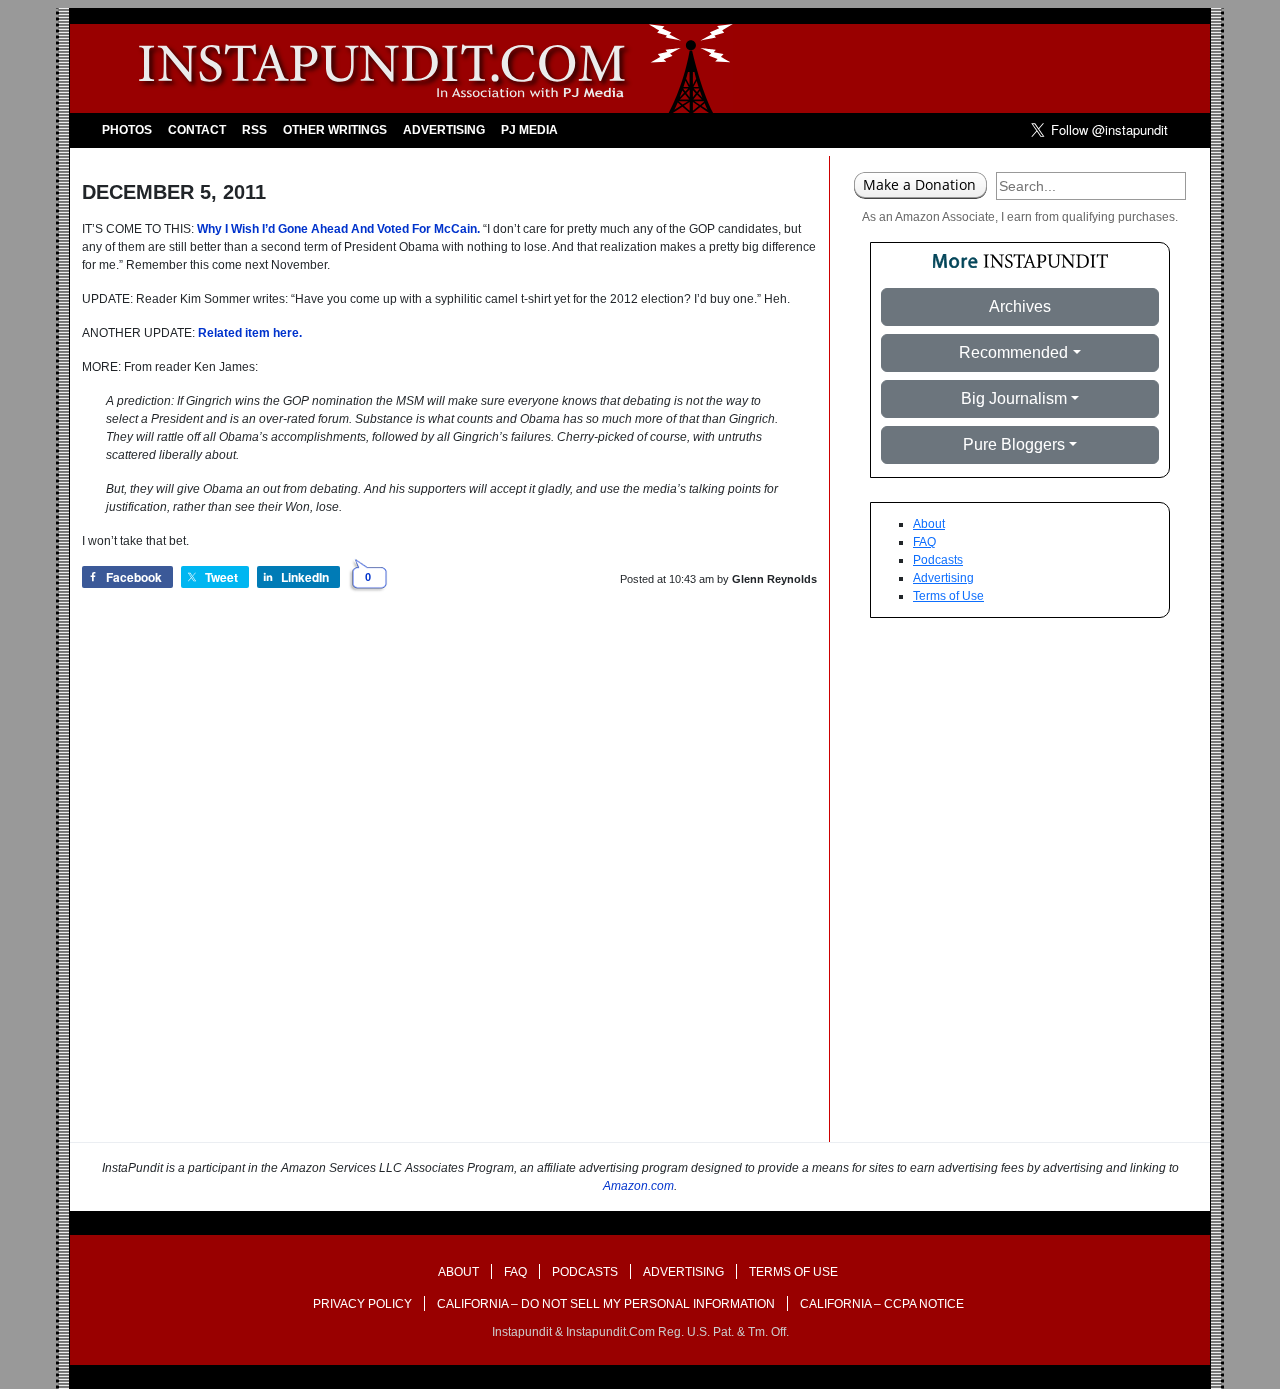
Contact (197, 130)
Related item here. (250, 333)
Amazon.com (638, 1186)
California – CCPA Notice (882, 1304)
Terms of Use (948, 596)
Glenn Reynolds (774, 579)
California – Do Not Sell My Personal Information (606, 1304)
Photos (127, 130)
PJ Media (529, 130)
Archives (1020, 306)
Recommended (1013, 352)
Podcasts (938, 560)
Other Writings (335, 130)
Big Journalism (1014, 398)
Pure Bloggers (1014, 444)
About (929, 524)
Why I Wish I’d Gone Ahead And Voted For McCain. (338, 229)
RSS (254, 130)
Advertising (444, 130)
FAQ (924, 542)
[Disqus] (449, 887)
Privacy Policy (362, 1304)
